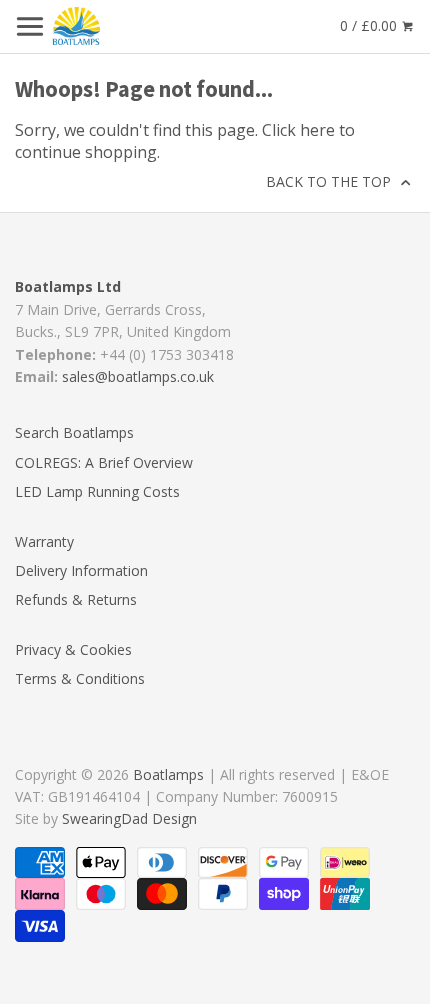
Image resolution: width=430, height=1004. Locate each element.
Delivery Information (81, 570)
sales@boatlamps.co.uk (138, 376)
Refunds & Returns (76, 599)
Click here (298, 130)
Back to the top (330, 181)
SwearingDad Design (129, 818)
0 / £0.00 (370, 25)
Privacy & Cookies (73, 649)
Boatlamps (168, 774)
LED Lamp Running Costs (97, 491)
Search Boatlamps (74, 432)
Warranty (44, 541)
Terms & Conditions (80, 678)
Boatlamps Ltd (68, 286)
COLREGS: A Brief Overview (104, 462)
